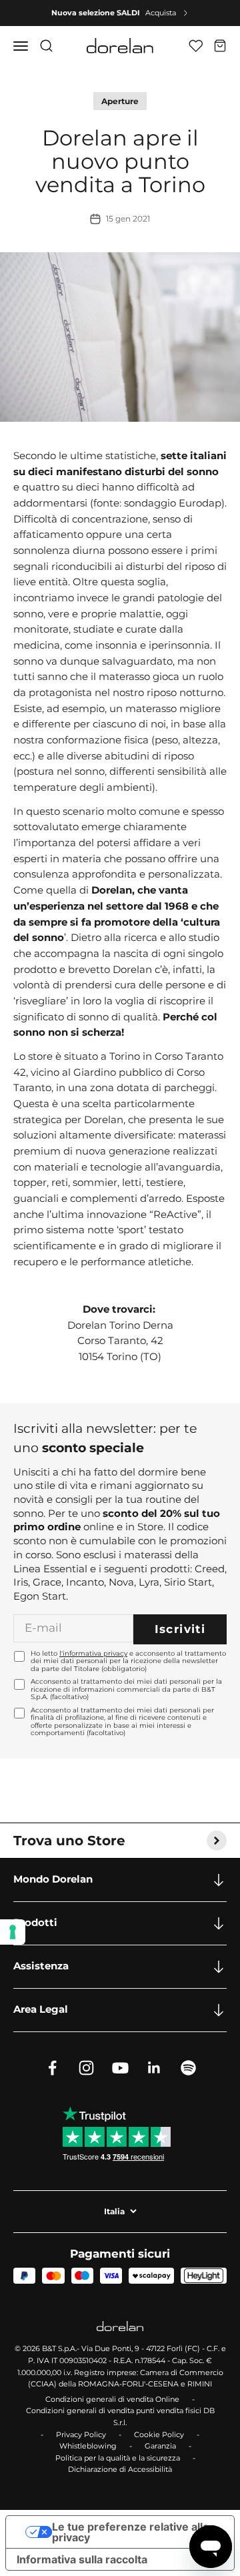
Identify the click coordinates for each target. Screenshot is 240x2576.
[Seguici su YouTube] (120, 2068)
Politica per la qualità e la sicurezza (118, 2458)
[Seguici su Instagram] (86, 2068)
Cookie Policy (159, 2435)
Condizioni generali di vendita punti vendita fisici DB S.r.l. (120, 2417)
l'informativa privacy (93, 1653)
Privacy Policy (81, 2435)
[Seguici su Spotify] (188, 2068)
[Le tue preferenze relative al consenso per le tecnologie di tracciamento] (13, 1932)
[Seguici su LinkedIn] (154, 2068)
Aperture (120, 101)
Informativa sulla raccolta (82, 2559)
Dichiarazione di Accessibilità (120, 2469)
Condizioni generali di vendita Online (112, 2399)
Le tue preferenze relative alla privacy (130, 2532)
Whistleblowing (88, 2446)
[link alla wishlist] (196, 46)
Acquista (161, 13)
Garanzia (160, 2446)
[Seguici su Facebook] (52, 2068)
